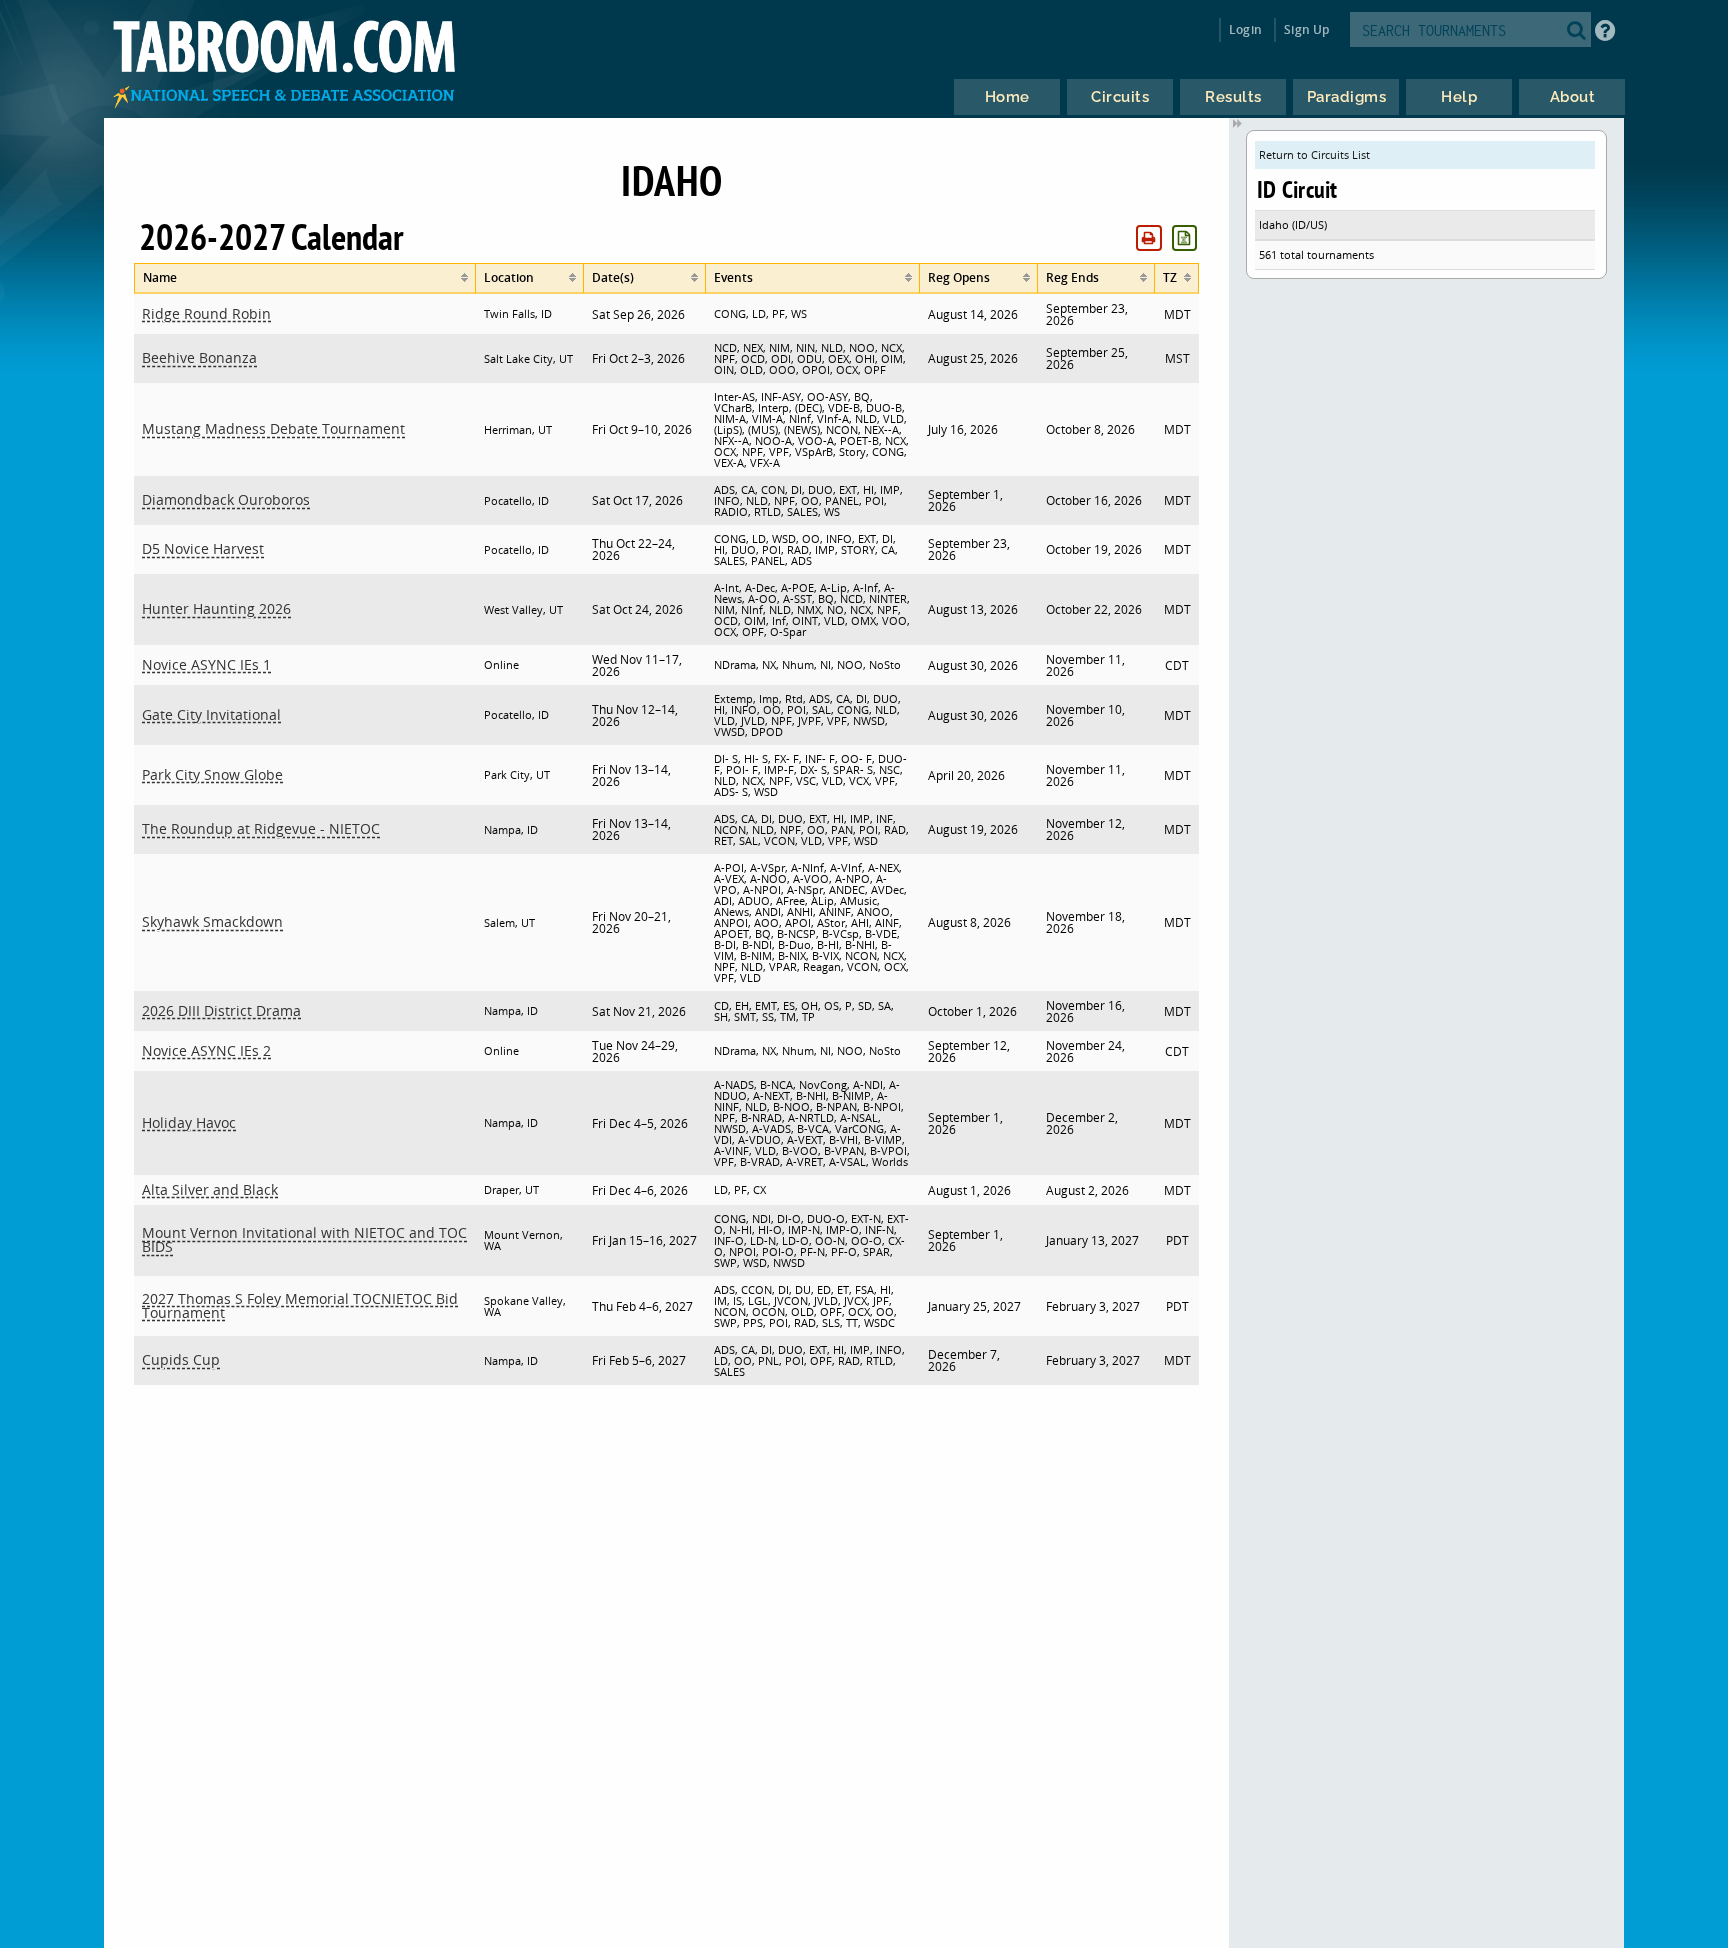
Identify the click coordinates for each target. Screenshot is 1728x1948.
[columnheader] (305, 278)
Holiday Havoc (189, 1122)
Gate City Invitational (211, 714)
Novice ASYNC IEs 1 (206, 664)
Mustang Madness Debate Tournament (273, 428)
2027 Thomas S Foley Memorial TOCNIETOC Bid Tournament (300, 1305)
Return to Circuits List (1314, 154)
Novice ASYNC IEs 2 (206, 1050)
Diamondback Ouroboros (226, 499)
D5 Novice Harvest (203, 548)
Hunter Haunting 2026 (216, 608)
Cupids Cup (181, 1359)
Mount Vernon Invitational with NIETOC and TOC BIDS (304, 1239)
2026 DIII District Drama (221, 1010)
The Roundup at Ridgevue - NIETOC (261, 828)
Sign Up (1306, 29)
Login (1245, 29)
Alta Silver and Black (210, 1189)
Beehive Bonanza (199, 357)
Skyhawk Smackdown (212, 921)
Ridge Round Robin (206, 313)
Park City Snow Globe (212, 774)
